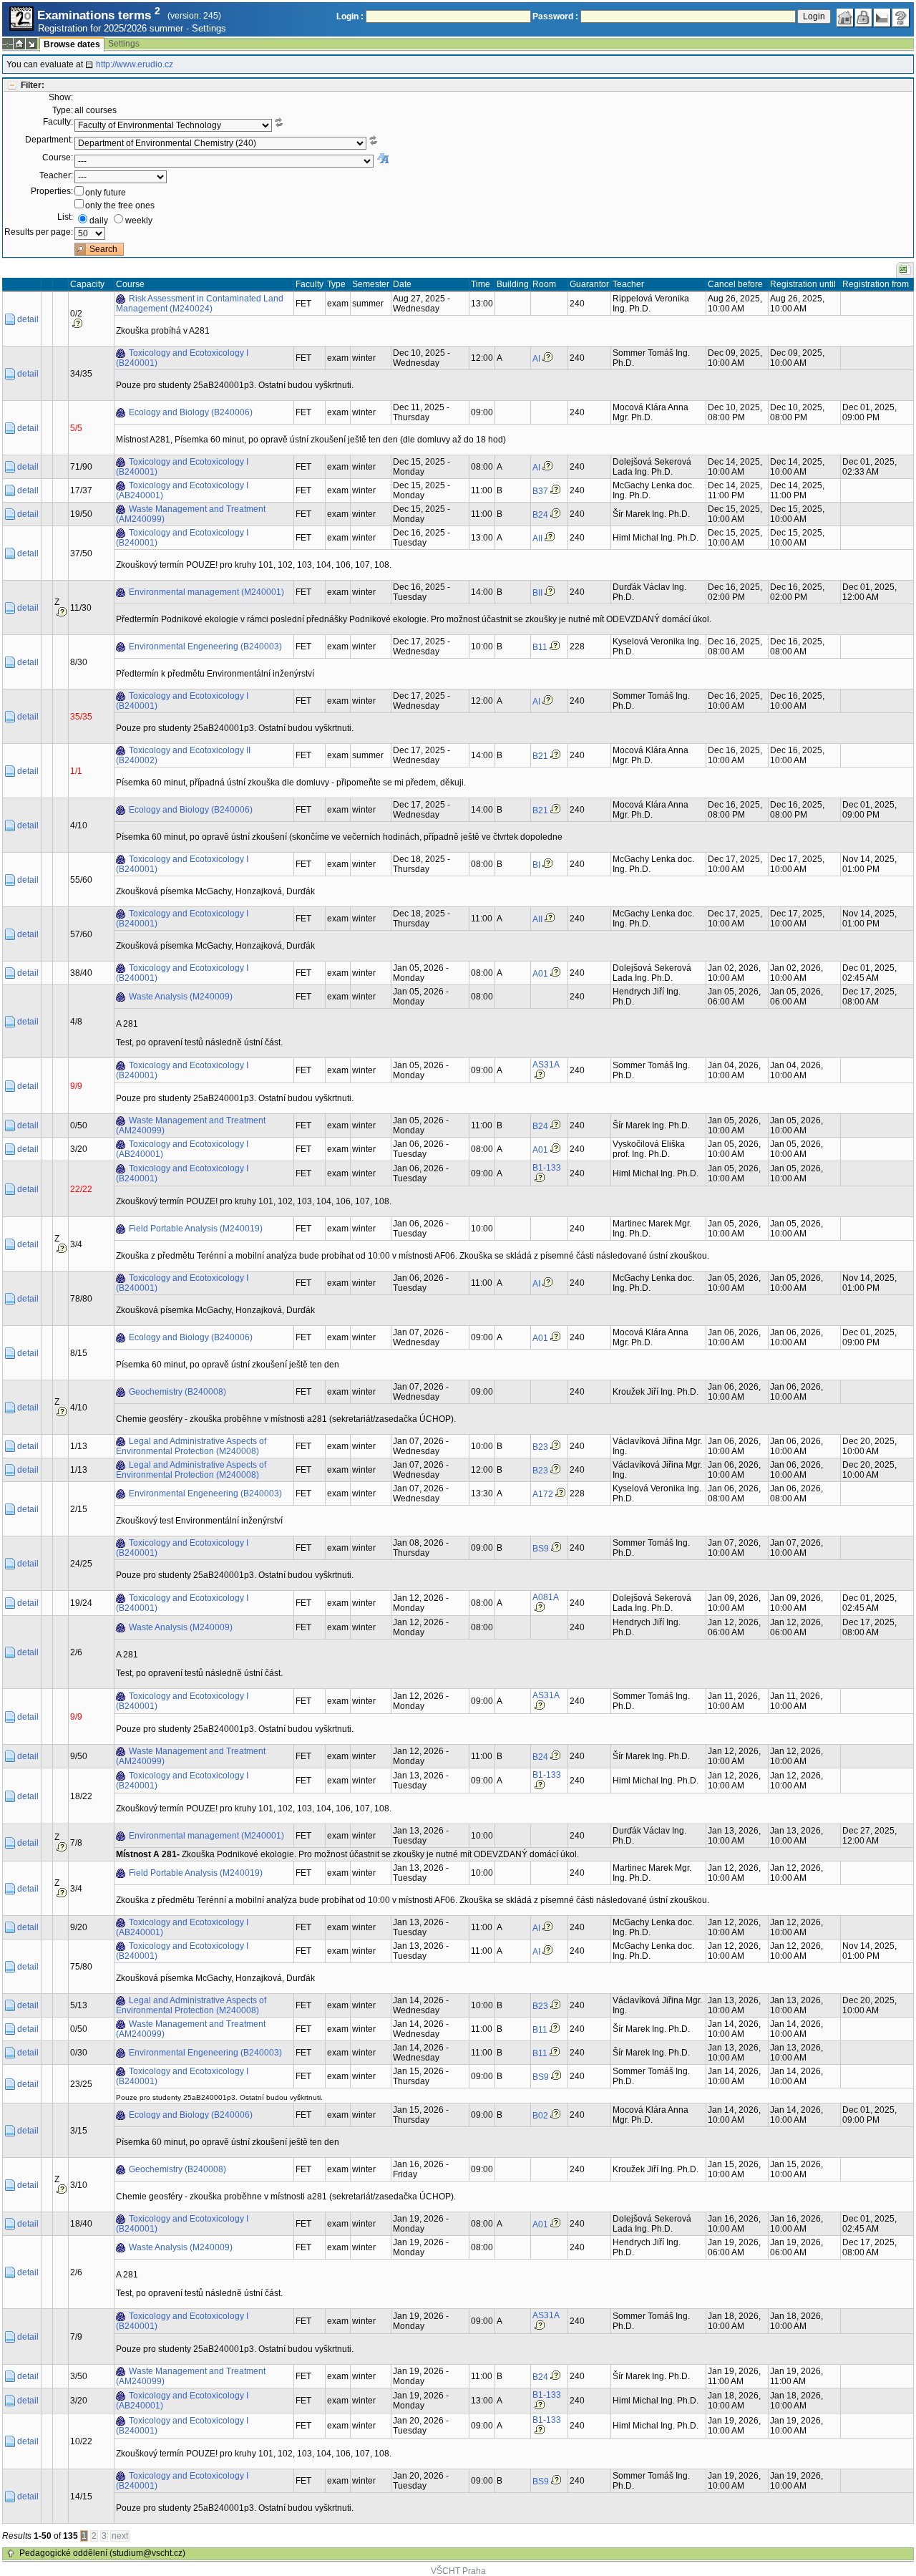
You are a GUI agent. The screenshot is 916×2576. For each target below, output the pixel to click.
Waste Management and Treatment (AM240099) (191, 514)
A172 (543, 1494)
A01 (540, 974)
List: (65, 217)
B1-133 (547, 1168)
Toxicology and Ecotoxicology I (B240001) (182, 358)
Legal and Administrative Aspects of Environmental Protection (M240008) (191, 1446)
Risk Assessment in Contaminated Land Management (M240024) (200, 304)
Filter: (33, 85)
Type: (63, 110)
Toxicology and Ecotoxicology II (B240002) (183, 755)
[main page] (845, 18)
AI (536, 359)
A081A (546, 1597)
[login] (864, 18)
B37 (540, 491)
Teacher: (56, 175)
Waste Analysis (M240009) (181, 997)
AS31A (546, 1065)
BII (537, 593)
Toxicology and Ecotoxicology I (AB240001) (182, 490)
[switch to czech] (882, 18)
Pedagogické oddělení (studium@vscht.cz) (102, 2553)
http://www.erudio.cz (135, 64)
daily (99, 221)
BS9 (541, 1549)
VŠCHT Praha (458, 2571)
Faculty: (58, 122)
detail (28, 319)
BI (536, 865)
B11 (540, 647)
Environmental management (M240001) (206, 592)
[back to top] (11, 2554)
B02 (540, 2116)
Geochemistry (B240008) (177, 1392)
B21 (540, 756)
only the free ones (120, 205)
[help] (901, 18)
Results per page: (39, 232)
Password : (555, 16)
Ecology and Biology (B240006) (191, 412)
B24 (540, 515)
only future (106, 193)
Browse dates (72, 44)
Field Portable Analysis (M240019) (196, 1229)
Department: (49, 140)
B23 (540, 1447)
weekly (139, 221)
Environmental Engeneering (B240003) (205, 647)
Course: (58, 158)
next (120, 2536)
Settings (209, 28)
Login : (350, 16)
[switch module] (31, 44)
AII (537, 538)
